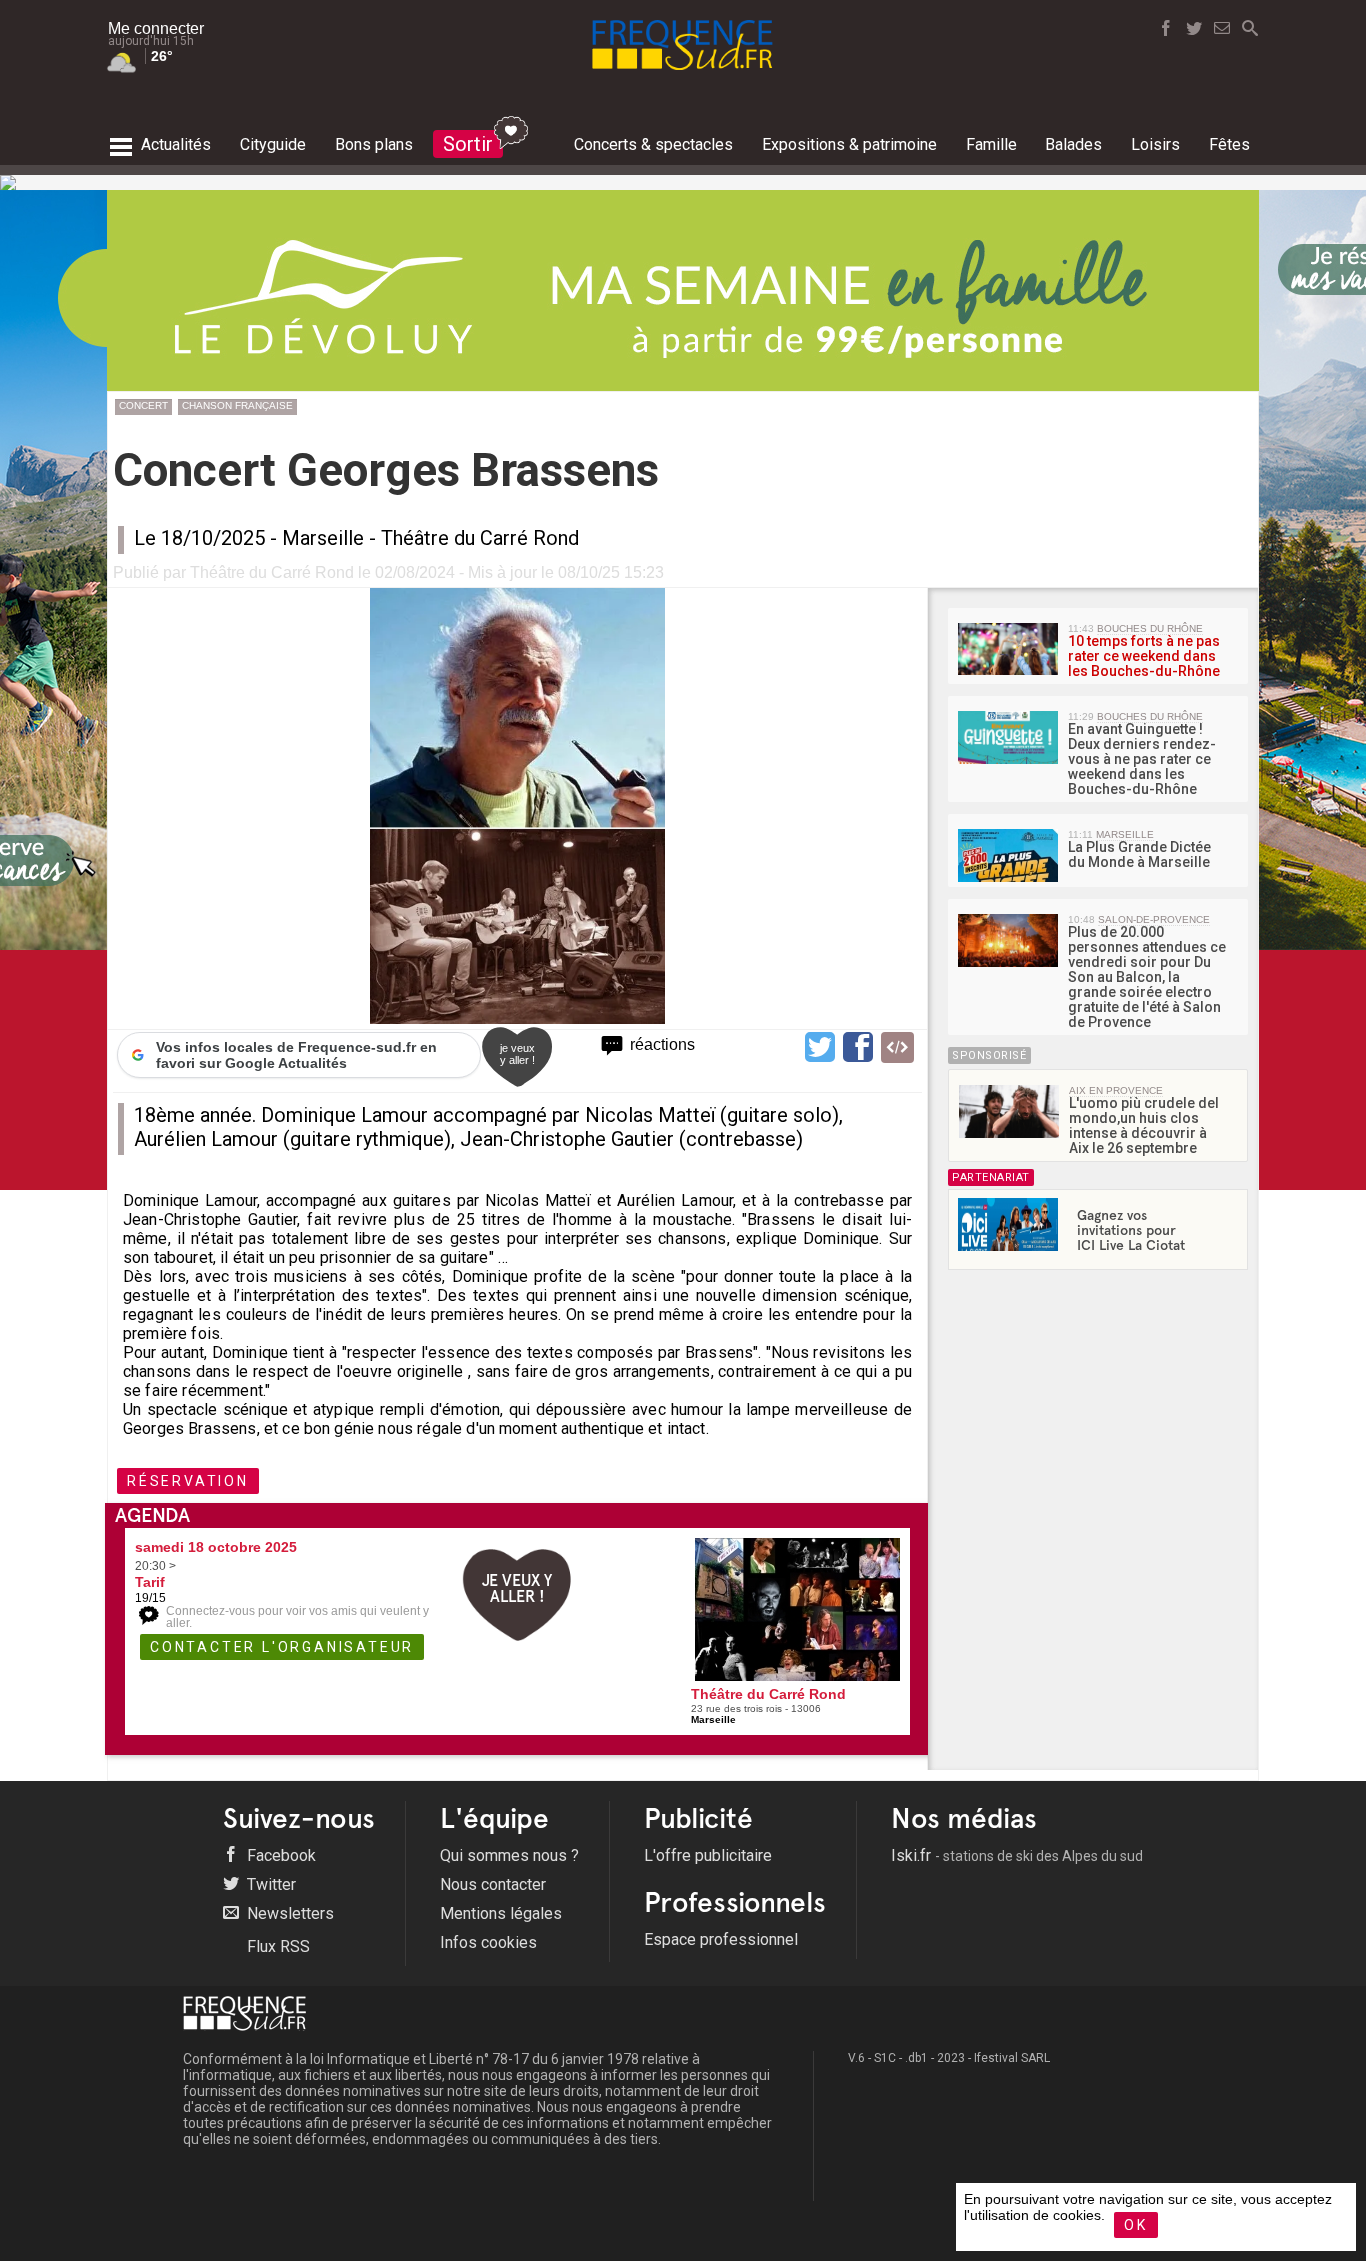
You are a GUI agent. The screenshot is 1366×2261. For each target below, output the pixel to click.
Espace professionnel (721, 1939)
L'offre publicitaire (708, 1855)
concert (143, 405)
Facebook (279, 1855)
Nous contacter (493, 1884)
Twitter (269, 1884)
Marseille (323, 538)
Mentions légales (501, 1913)
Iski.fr (1017, 1855)
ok (1136, 2225)
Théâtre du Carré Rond (480, 538)
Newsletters (288, 1913)
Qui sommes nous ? (509, 1855)
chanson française (237, 405)
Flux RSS (276, 1946)
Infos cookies (488, 1942)
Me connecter (156, 28)
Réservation (188, 1481)
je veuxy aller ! (517, 1054)
